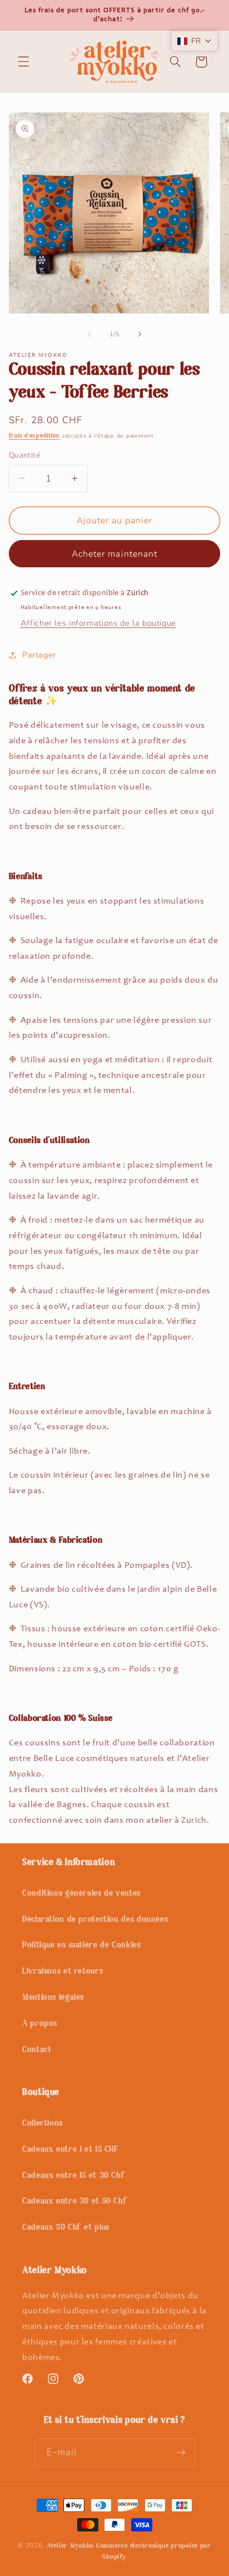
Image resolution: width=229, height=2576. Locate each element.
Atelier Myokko (70, 2546)
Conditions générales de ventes (81, 1894)
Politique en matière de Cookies (82, 1946)
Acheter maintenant (114, 554)
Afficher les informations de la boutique (98, 623)
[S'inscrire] (181, 2452)
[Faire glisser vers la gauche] (89, 334)
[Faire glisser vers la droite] (140, 334)
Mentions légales (53, 1998)
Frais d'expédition (34, 436)
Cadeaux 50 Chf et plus (66, 2228)
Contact (37, 2050)
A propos (40, 2024)
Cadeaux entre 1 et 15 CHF (70, 2150)
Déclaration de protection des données (95, 1920)
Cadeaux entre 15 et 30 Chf (74, 2176)
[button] (23, 62)
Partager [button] (39, 655)
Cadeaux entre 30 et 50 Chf (75, 2202)
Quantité (24, 455)
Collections (43, 2124)
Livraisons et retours (63, 1972)
